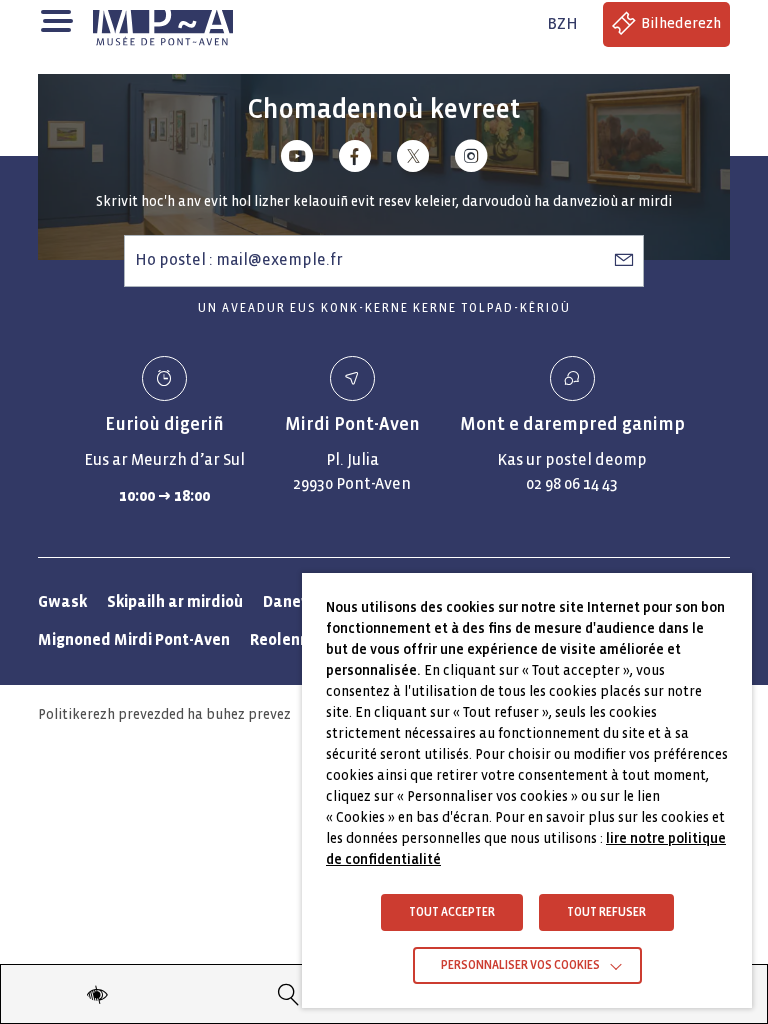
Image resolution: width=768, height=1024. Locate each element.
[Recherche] (289, 994)
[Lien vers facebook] (355, 159)
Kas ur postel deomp (572, 459)
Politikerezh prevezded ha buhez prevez (164, 714)
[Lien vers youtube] (297, 159)
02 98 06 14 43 (572, 483)
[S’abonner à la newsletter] (624, 260)
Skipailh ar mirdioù (175, 601)
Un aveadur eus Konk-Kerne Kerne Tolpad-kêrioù (384, 308)
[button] (55, 19)
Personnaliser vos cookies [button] (520, 965)
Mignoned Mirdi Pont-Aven (134, 639)
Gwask (62, 601)
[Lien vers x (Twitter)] (413, 159)
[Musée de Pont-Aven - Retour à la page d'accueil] (163, 24)
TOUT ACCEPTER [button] (452, 912)
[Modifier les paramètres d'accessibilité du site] (97, 994)
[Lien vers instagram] (471, 159)
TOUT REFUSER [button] (606, 912)
